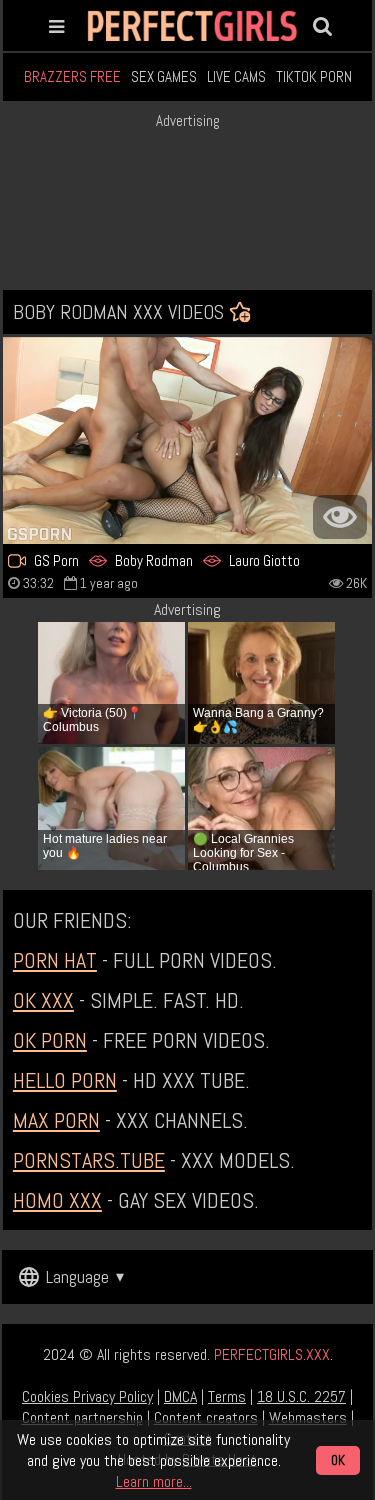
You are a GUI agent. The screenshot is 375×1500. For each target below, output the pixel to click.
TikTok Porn (314, 76)
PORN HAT (55, 960)
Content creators (206, 1417)
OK (338, 1460)
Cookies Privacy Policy (87, 1396)
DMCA (180, 1396)
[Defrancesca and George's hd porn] (187, 441)
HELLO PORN (65, 1080)
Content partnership (82, 1417)
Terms (227, 1396)
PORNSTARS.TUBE (89, 1160)
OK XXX (43, 1000)
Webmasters (308, 1417)
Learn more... (154, 1481)
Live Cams (236, 76)
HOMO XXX (57, 1200)
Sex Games (164, 76)
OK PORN (50, 1040)
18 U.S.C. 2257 (301, 1396)
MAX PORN (56, 1120)
